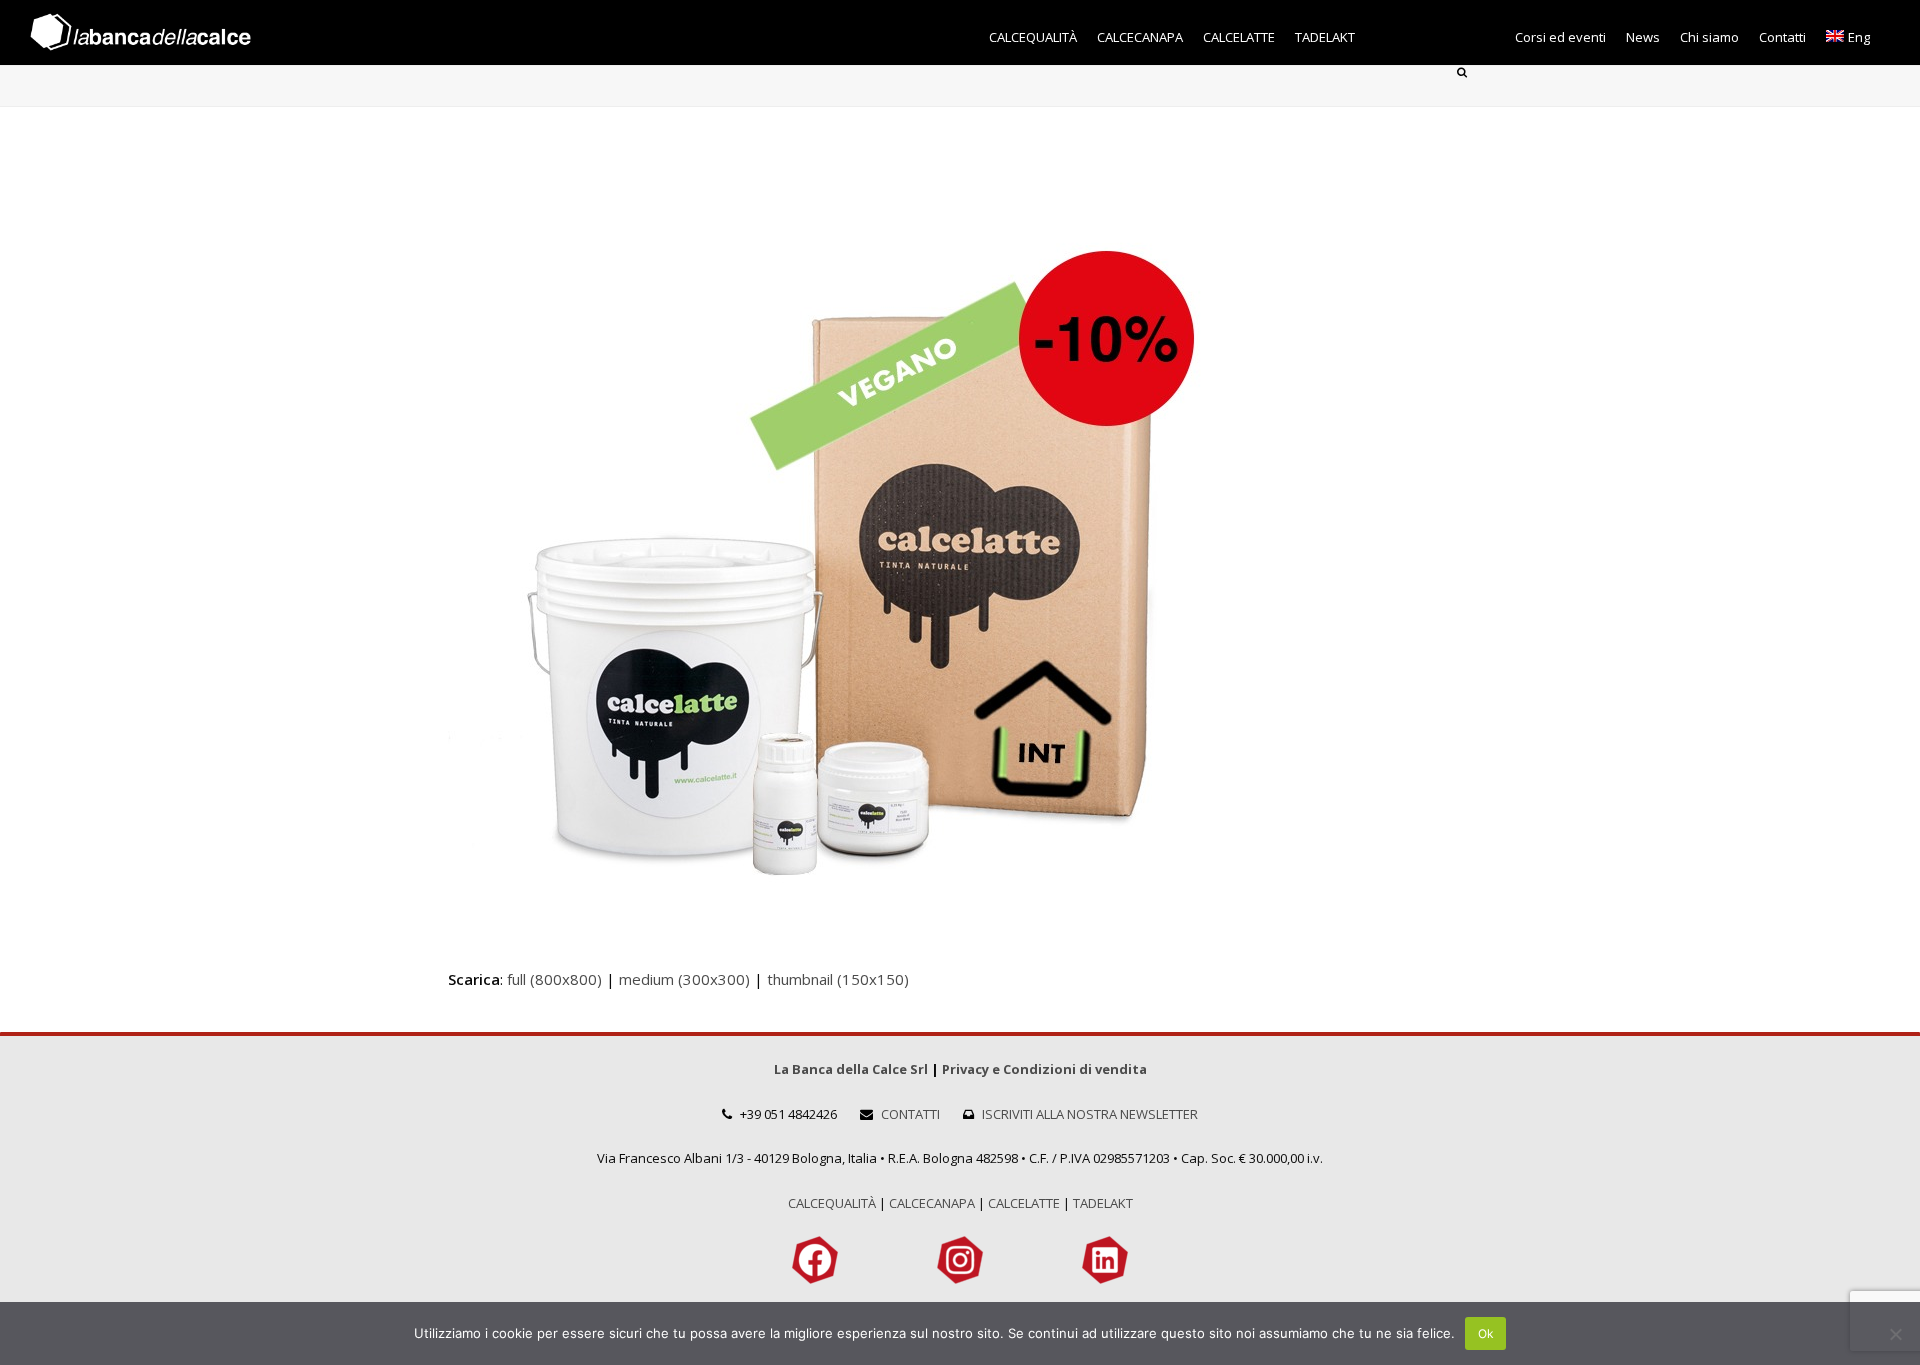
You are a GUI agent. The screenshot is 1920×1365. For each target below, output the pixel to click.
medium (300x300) (684, 979)
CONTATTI (910, 1114)
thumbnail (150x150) (838, 979)
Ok (1486, 1333)
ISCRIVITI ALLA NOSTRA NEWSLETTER (1090, 1114)
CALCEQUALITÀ (832, 1203)
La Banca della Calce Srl (851, 1069)
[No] (1895, 1334)
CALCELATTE (1024, 1203)
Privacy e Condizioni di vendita (1044, 1069)
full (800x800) (554, 979)
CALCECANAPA (932, 1203)
